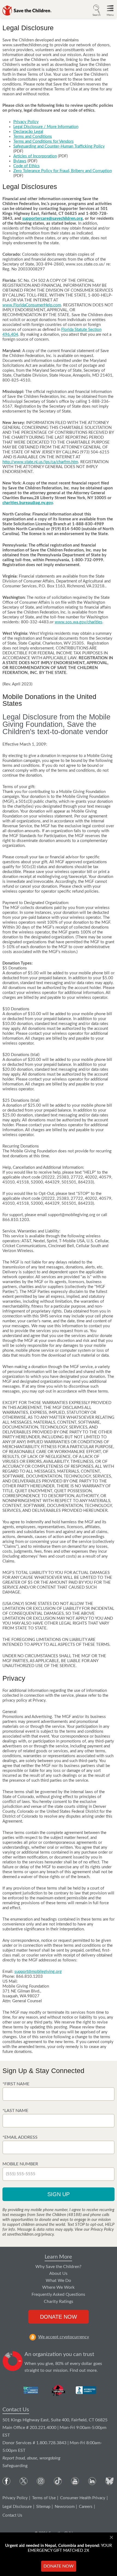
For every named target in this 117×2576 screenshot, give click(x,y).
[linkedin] (92, 2481)
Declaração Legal (28, 132)
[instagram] (41, 2481)
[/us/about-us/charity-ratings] (31, 2390)
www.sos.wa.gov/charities (78, 622)
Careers (86, 2507)
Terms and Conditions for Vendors (44, 141)
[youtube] (75, 2481)
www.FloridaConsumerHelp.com (32, 305)
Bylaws (20, 161)
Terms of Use (44, 2498)
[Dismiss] (112, 2537)
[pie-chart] (13, 2363)
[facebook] (6, 2481)
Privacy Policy (26, 122)
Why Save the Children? (58, 2267)
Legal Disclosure (17, 2507)
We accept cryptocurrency (64, 2337)
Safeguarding (15, 2466)
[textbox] (59, 2094)
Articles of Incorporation (35, 156)
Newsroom (65, 2507)
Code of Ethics (27, 166)
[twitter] (24, 2481)
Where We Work (58, 2287)
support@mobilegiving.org (38, 1972)
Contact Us (16, 2410)
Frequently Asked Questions (58, 2294)
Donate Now (59, 2317)
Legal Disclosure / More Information (46, 127)
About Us (58, 2273)
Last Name (16, 2111)
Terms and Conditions (33, 137)
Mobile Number (20, 2164)
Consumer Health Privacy (83, 2498)
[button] (97, 10)
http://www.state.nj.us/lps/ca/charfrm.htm (40, 462)
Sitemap (43, 2507)
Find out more (83, 2370)
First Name (17, 2084)
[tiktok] (58, 2481)
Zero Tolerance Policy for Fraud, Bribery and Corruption (63, 171)
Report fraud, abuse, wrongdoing (31, 2458)
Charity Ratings (59, 2302)
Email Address (21, 2137)
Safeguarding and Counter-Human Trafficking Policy (59, 146)
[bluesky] (109, 2481)
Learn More (58, 2257)
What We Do (58, 2281)
